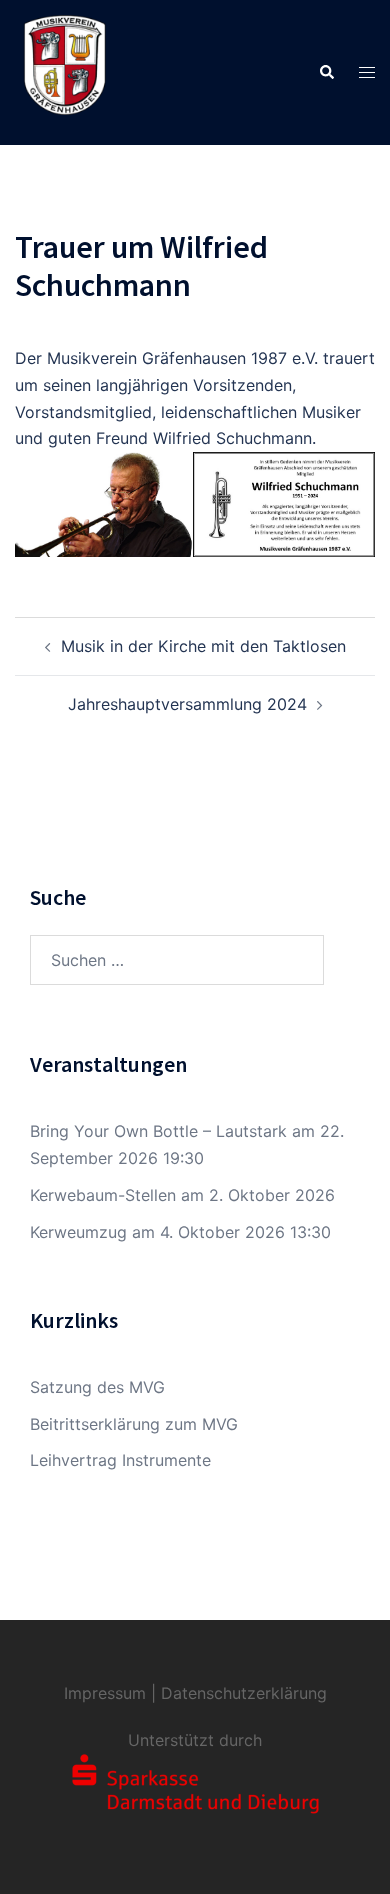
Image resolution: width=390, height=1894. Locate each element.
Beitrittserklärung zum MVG (134, 1424)
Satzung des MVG (97, 1387)
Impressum (105, 1693)
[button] (326, 72)
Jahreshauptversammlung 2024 (187, 704)
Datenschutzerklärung (244, 1693)
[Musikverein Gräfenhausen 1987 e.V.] (65, 71)
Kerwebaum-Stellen (103, 1195)
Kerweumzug (78, 1232)
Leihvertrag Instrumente (120, 1460)
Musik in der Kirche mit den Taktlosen (203, 646)
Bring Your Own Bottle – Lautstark (158, 1131)
